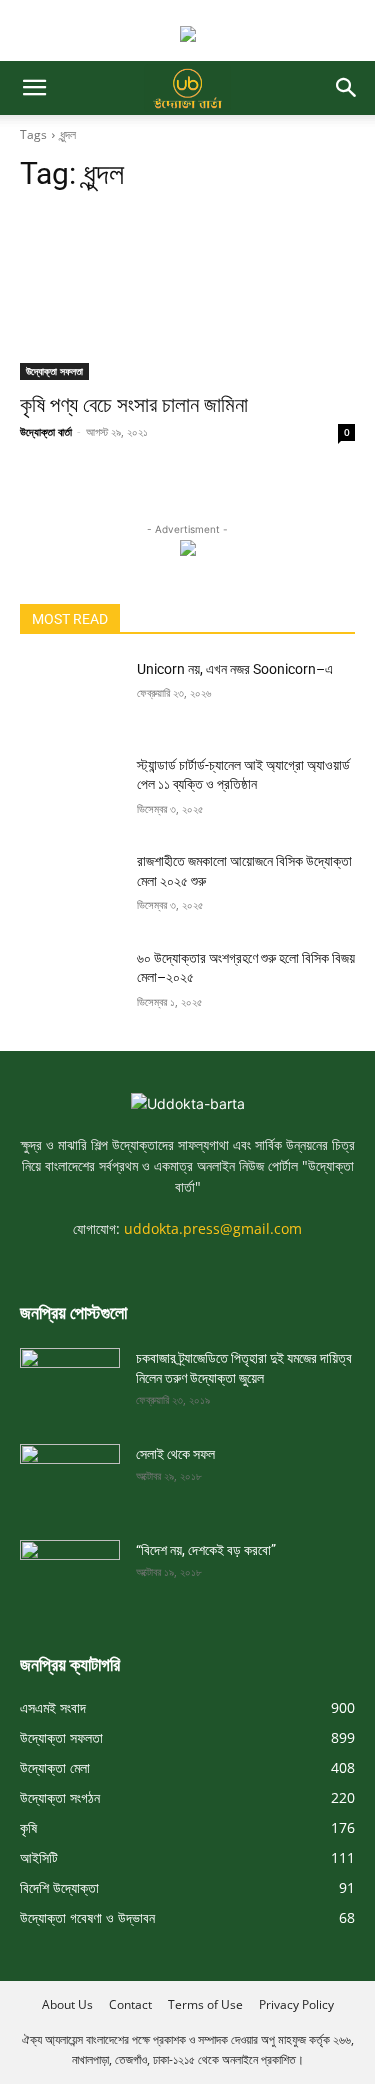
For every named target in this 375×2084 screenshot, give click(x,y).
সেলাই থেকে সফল (175, 1454)
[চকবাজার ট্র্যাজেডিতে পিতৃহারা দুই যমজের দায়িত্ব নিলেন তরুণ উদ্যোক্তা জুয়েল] (70, 1376)
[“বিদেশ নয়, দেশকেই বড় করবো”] (70, 1568)
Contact (130, 2004)
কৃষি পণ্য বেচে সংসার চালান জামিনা (134, 405)
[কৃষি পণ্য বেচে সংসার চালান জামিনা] (187, 296)
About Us (67, 2004)
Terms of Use (205, 2004)
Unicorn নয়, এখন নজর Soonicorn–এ (235, 669)
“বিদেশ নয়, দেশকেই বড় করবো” (206, 1550)
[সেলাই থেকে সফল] (70, 1472)
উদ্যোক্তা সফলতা (54, 371)
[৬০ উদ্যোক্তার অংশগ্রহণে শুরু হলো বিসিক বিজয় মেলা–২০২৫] (70, 984)
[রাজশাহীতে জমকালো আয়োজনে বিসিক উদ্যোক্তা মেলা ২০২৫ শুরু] (70, 887)
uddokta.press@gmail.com (213, 1228)
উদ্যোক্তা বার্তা (46, 431)
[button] (34, 88)
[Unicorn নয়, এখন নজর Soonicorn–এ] (70, 695)
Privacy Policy (296, 2004)
